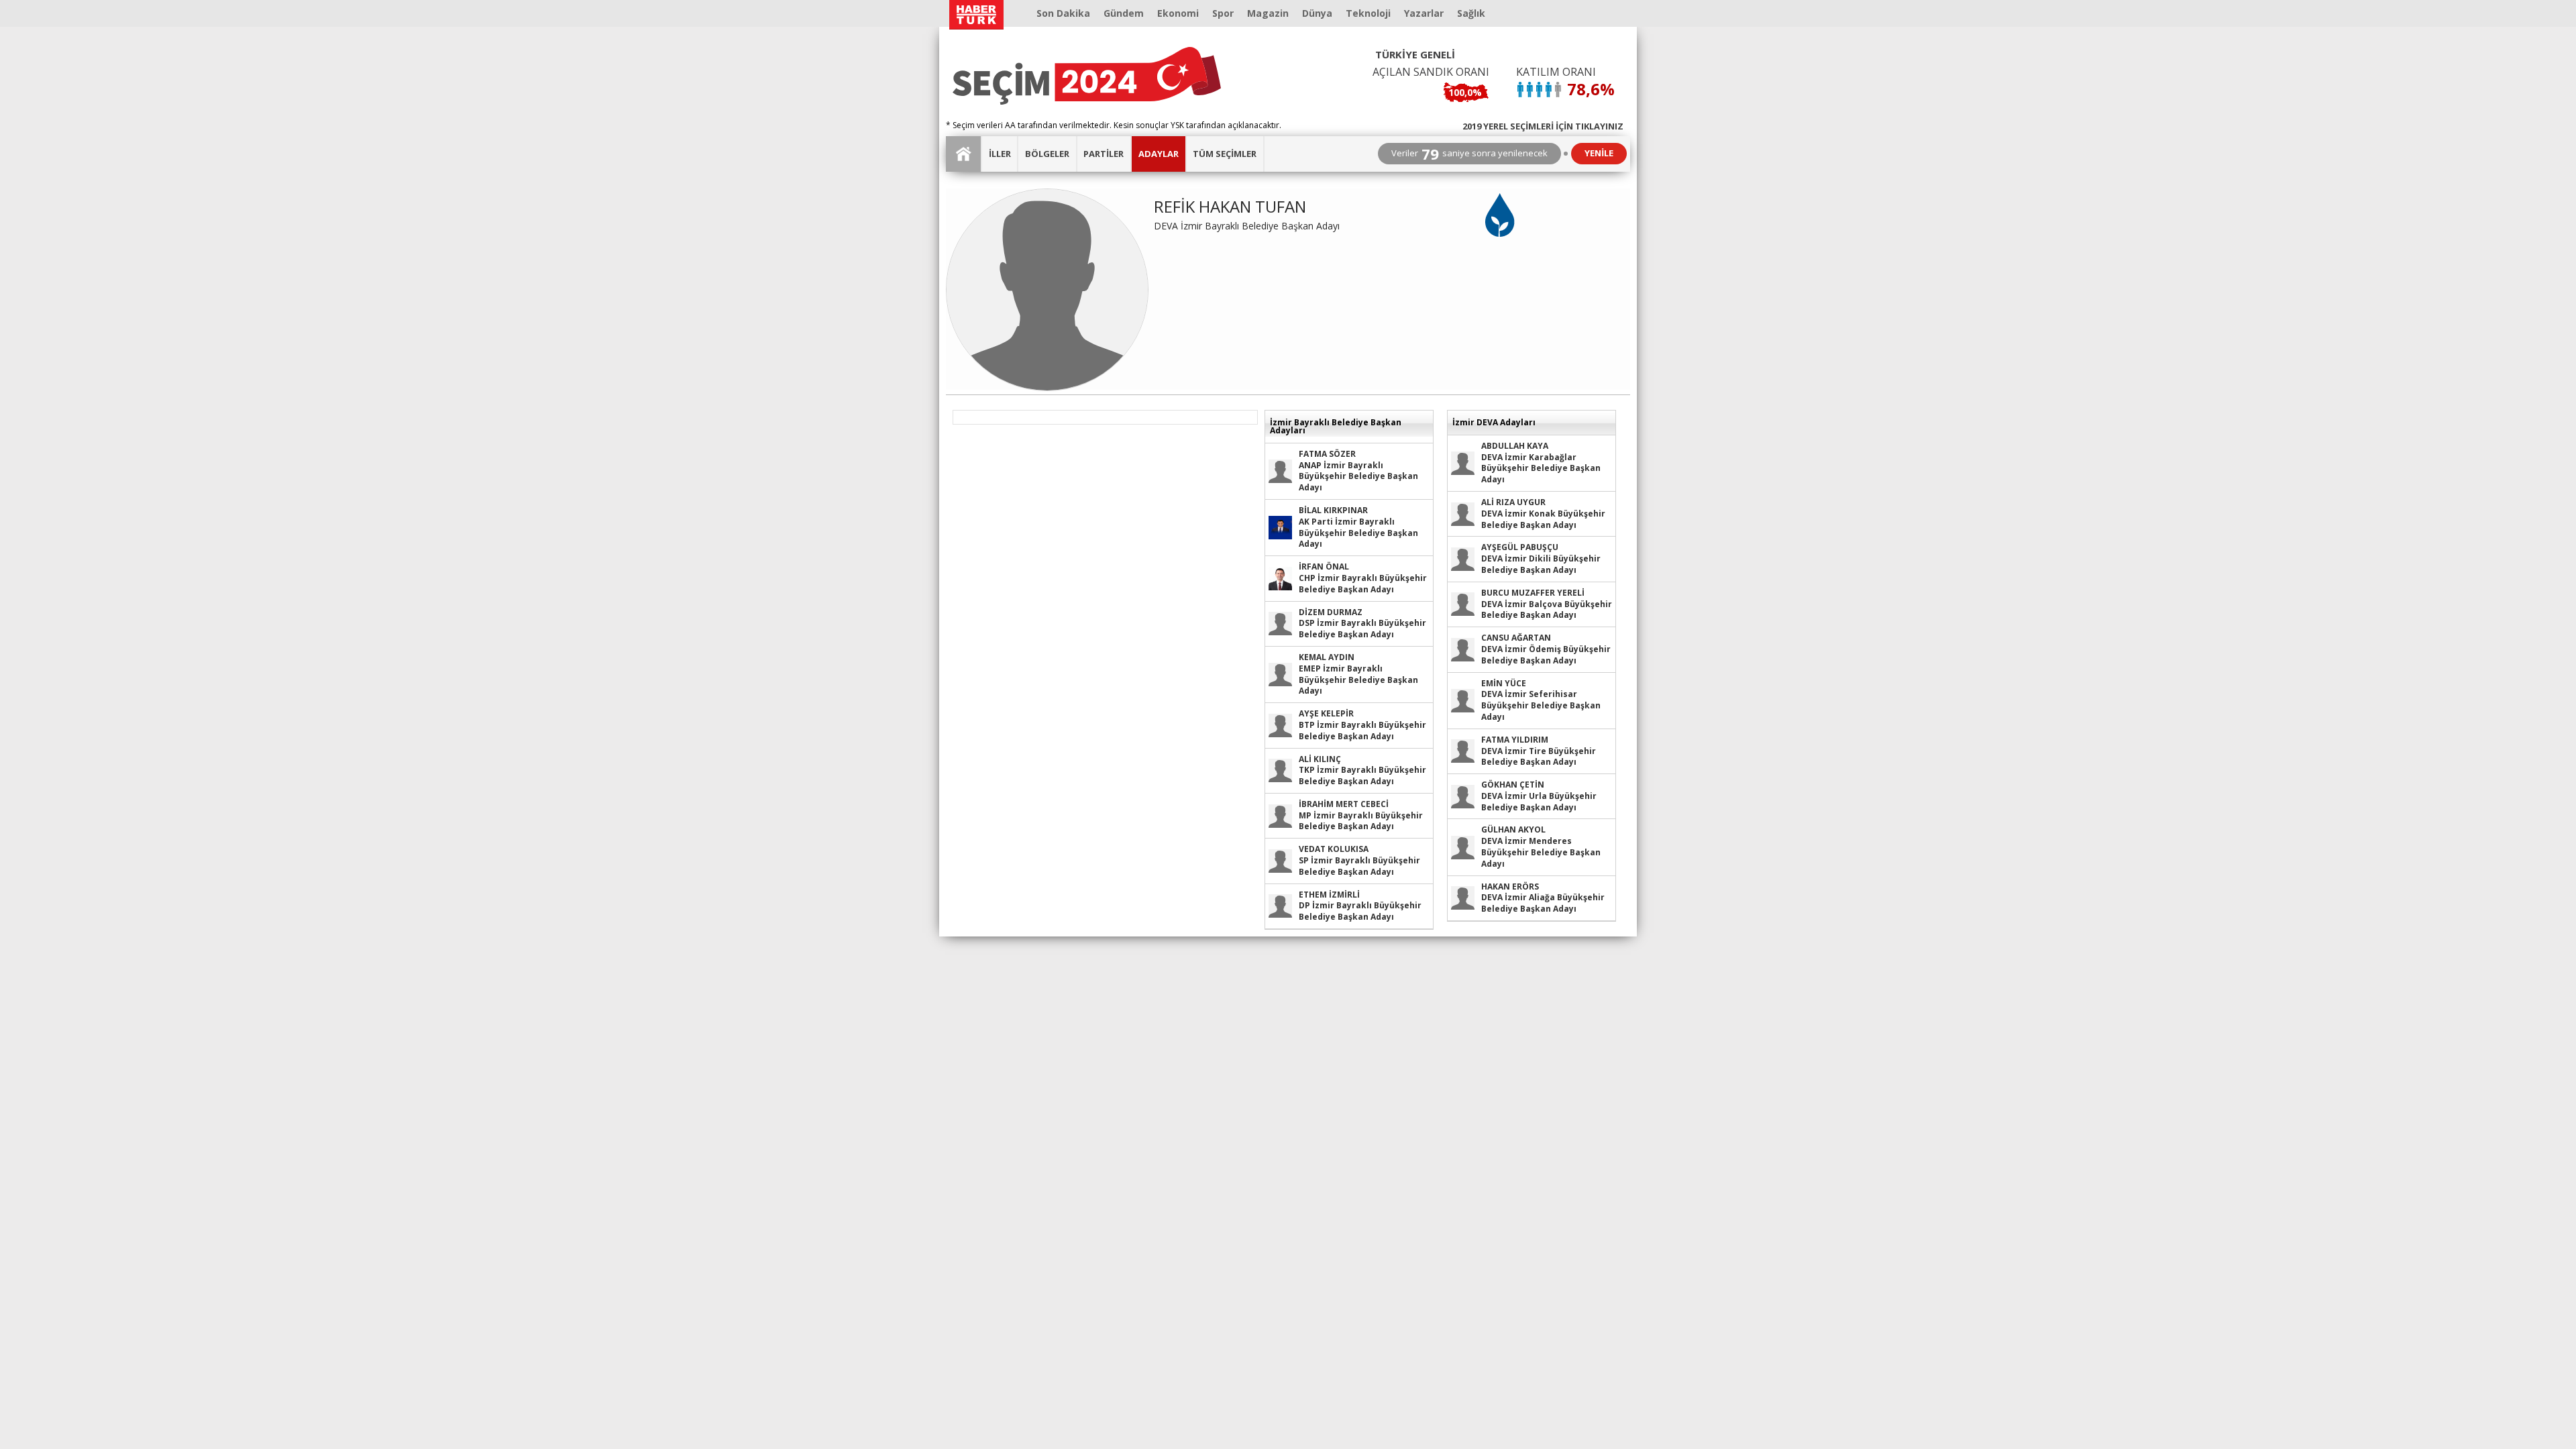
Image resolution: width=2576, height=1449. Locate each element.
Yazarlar (1424, 13)
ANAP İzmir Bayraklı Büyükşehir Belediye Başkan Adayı (1358, 471)
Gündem (1124, 13)
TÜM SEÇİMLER (1225, 154)
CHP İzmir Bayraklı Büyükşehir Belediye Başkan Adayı (1363, 578)
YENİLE (1599, 153)
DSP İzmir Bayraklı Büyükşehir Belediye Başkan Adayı (1362, 624)
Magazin (1268, 13)
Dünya (1317, 13)
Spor (1223, 13)
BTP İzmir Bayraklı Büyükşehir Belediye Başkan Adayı (1362, 725)
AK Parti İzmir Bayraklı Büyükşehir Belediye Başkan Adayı (1358, 527)
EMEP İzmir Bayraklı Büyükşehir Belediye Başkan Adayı (1358, 674)
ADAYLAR (1159, 154)
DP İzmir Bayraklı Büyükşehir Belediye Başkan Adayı (1360, 906)
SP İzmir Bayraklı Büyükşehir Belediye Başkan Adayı (1359, 860)
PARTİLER (1104, 154)
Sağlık (1471, 13)
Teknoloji (1368, 13)
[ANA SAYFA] (964, 154)
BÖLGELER (1047, 154)
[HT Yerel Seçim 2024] (1087, 76)
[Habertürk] (976, 15)
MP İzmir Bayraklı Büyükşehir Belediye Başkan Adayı (1361, 815)
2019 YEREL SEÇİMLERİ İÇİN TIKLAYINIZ (1543, 125)
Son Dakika (1063, 13)
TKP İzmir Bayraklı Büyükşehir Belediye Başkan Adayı (1362, 770)
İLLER (1000, 154)
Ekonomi (1178, 13)
